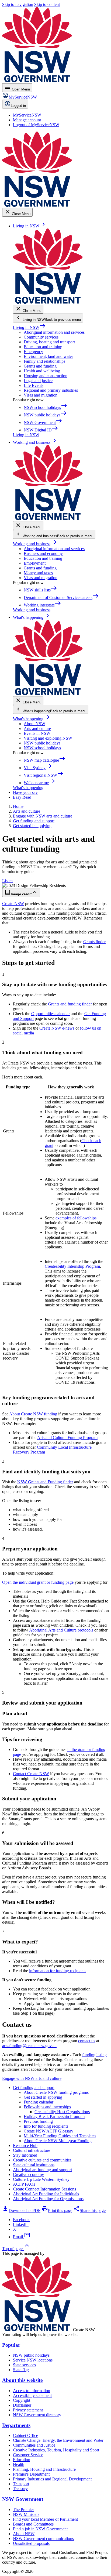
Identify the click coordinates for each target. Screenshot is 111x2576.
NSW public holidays (42, 743)
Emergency (33, 352)
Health (19, 2464)
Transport (21, 2484)
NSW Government (23, 2499)
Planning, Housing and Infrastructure (44, 2469)
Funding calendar (39, 2102)
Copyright (22, 2400)
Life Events (34, 385)
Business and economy (43, 553)
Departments (16, 2425)
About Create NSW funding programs (56, 2092)
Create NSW (13, 904)
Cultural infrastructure (32, 2150)
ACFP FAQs (24, 2184)
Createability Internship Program (72, 1266)
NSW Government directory (37, 2415)
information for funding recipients (58, 1971)
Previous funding (38, 2121)
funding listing (94, 2055)
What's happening (31, 719)
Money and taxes (38, 573)
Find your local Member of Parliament (45, 2519)
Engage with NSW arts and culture (32, 2078)
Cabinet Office (25, 2435)
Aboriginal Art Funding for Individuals (46, 2194)
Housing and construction (46, 376)
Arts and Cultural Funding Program (67, 1438)
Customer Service (28, 2455)
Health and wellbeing (42, 371)
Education (22, 2460)
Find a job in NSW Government (40, 2529)
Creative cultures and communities (42, 2160)
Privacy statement (28, 2410)
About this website (22, 2380)
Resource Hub (25, 2146)
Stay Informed (25, 2155)
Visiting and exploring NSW (48, 738)
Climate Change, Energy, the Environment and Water (58, 2440)
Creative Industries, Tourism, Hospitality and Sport (56, 2450)
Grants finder (94, 942)
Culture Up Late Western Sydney (41, 2179)
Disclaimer (22, 2405)
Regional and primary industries (51, 390)
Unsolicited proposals (31, 2543)
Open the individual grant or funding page (38, 1582)
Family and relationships (44, 361)
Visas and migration (41, 395)
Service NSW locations (33, 2360)
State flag (21, 2370)
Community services (41, 337)
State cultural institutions (34, 2165)
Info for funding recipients (46, 2126)
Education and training (43, 347)
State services (24, 2365)
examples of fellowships (76, 1218)
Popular (11, 2345)
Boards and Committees (33, 2524)
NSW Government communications (43, 2539)
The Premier (23, 2510)
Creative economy (28, 2174)
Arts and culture (37, 729)
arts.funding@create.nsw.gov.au (29, 2046)
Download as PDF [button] (21, 2210)
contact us (87, 2041)
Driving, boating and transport (49, 342)
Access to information (32, 2391)
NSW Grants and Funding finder (45, 1482)
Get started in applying (43, 2097)
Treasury (20, 2489)
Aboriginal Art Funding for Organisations (48, 2199)
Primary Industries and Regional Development (52, 2479)
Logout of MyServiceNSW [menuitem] (36, 125)
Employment (35, 563)
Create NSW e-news (57, 1028)
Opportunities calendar (51, 1014)
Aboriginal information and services (54, 332)
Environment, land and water (48, 356)
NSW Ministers (26, 2514)
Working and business (35, 544)
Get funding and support (34, 2088)
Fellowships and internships (47, 2107)
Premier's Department (31, 2474)
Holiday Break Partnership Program (54, 2117)
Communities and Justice (34, 2445)
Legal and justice (38, 381)
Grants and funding (40, 366)
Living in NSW (29, 327)
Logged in (18, 106)
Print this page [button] (57, 2210)
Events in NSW (37, 733)
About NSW (34, 724)
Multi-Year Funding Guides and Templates (60, 2136)
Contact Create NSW (31, 1774)
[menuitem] (27, 115)
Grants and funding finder (70, 1004)
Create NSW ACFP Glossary (48, 2131)
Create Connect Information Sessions (44, 2189)
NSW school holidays (42, 748)
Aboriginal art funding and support (42, 2170)
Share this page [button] (89, 2210)
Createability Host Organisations (62, 2112)
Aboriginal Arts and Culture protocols (61, 1630)
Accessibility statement (32, 2395)
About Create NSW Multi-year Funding (58, 2141)
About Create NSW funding (33, 1414)
